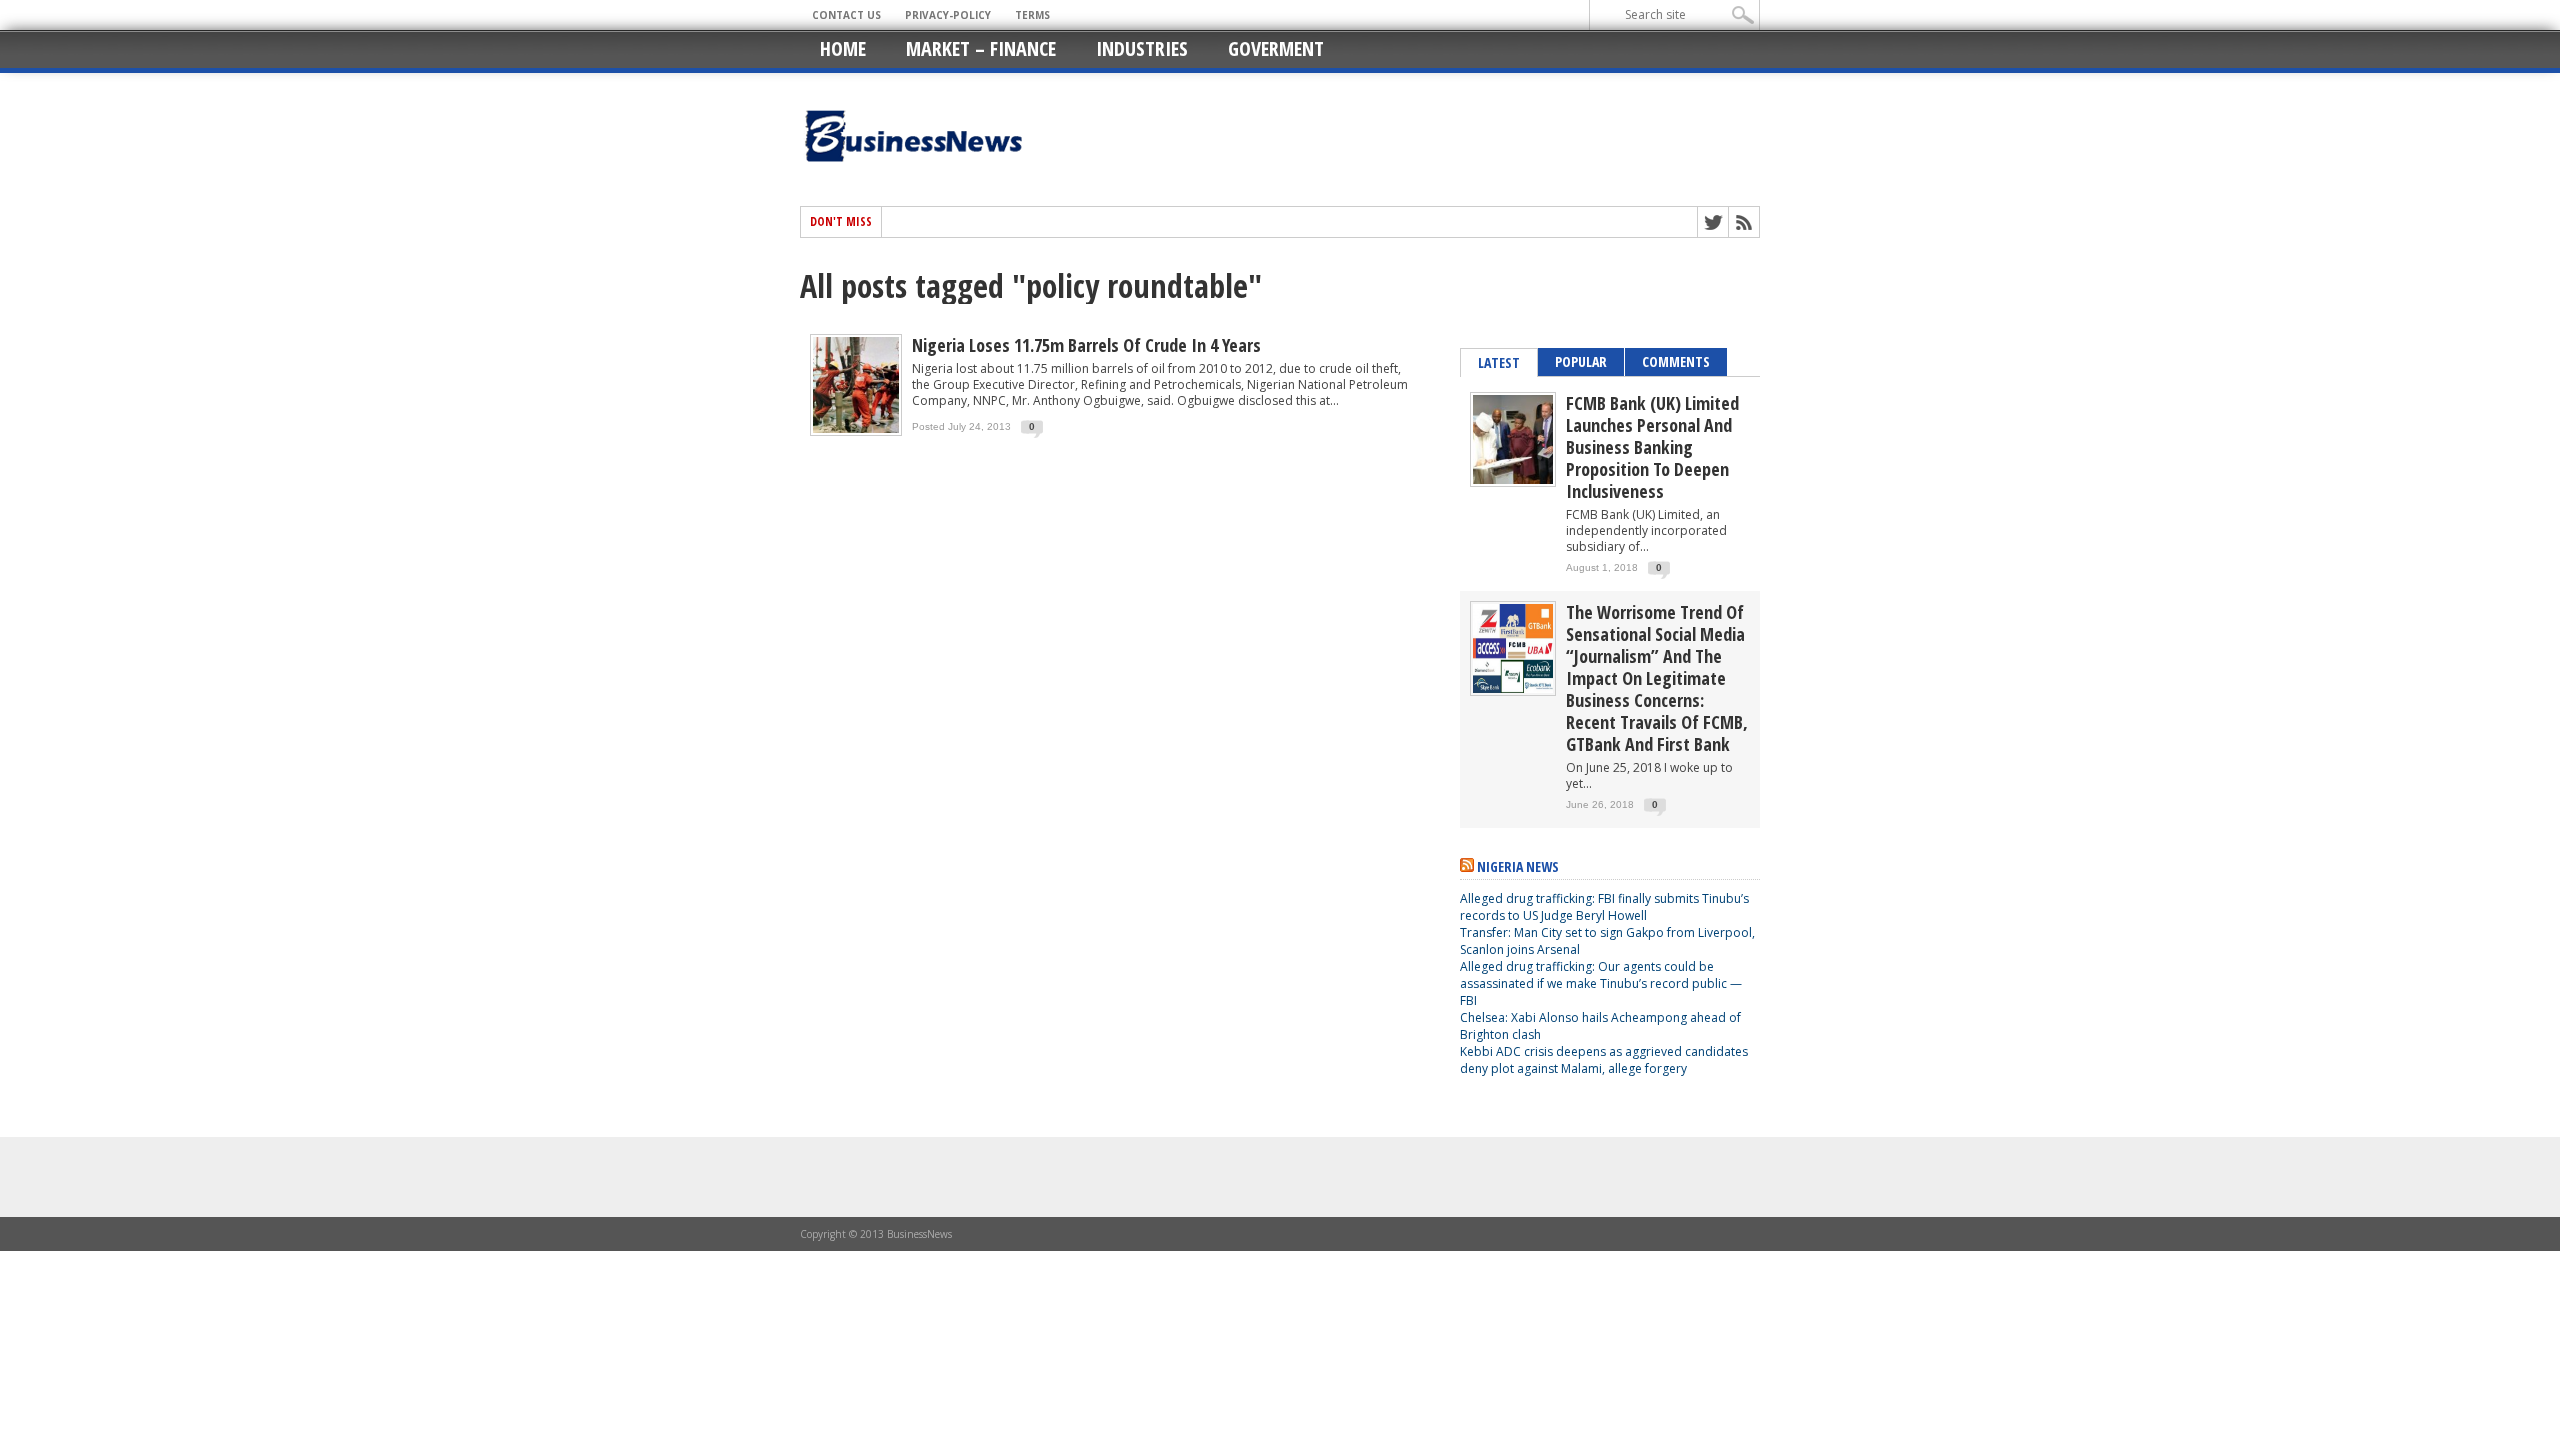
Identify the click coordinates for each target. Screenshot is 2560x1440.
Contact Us (846, 15)
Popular (1581, 361)
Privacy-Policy (948, 15)
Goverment (1276, 48)
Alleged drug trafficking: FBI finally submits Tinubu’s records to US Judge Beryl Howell (1604, 907)
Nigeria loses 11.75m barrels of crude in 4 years (1086, 345)
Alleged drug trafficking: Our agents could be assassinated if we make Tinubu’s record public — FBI (1601, 983)
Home (843, 48)
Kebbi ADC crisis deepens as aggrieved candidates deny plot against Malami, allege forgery (1604, 1060)
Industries (1142, 48)
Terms (1032, 15)
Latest (1499, 362)
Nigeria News (1518, 866)
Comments (1676, 361)
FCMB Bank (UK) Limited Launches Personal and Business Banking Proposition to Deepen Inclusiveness (1652, 447)
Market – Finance (981, 48)
